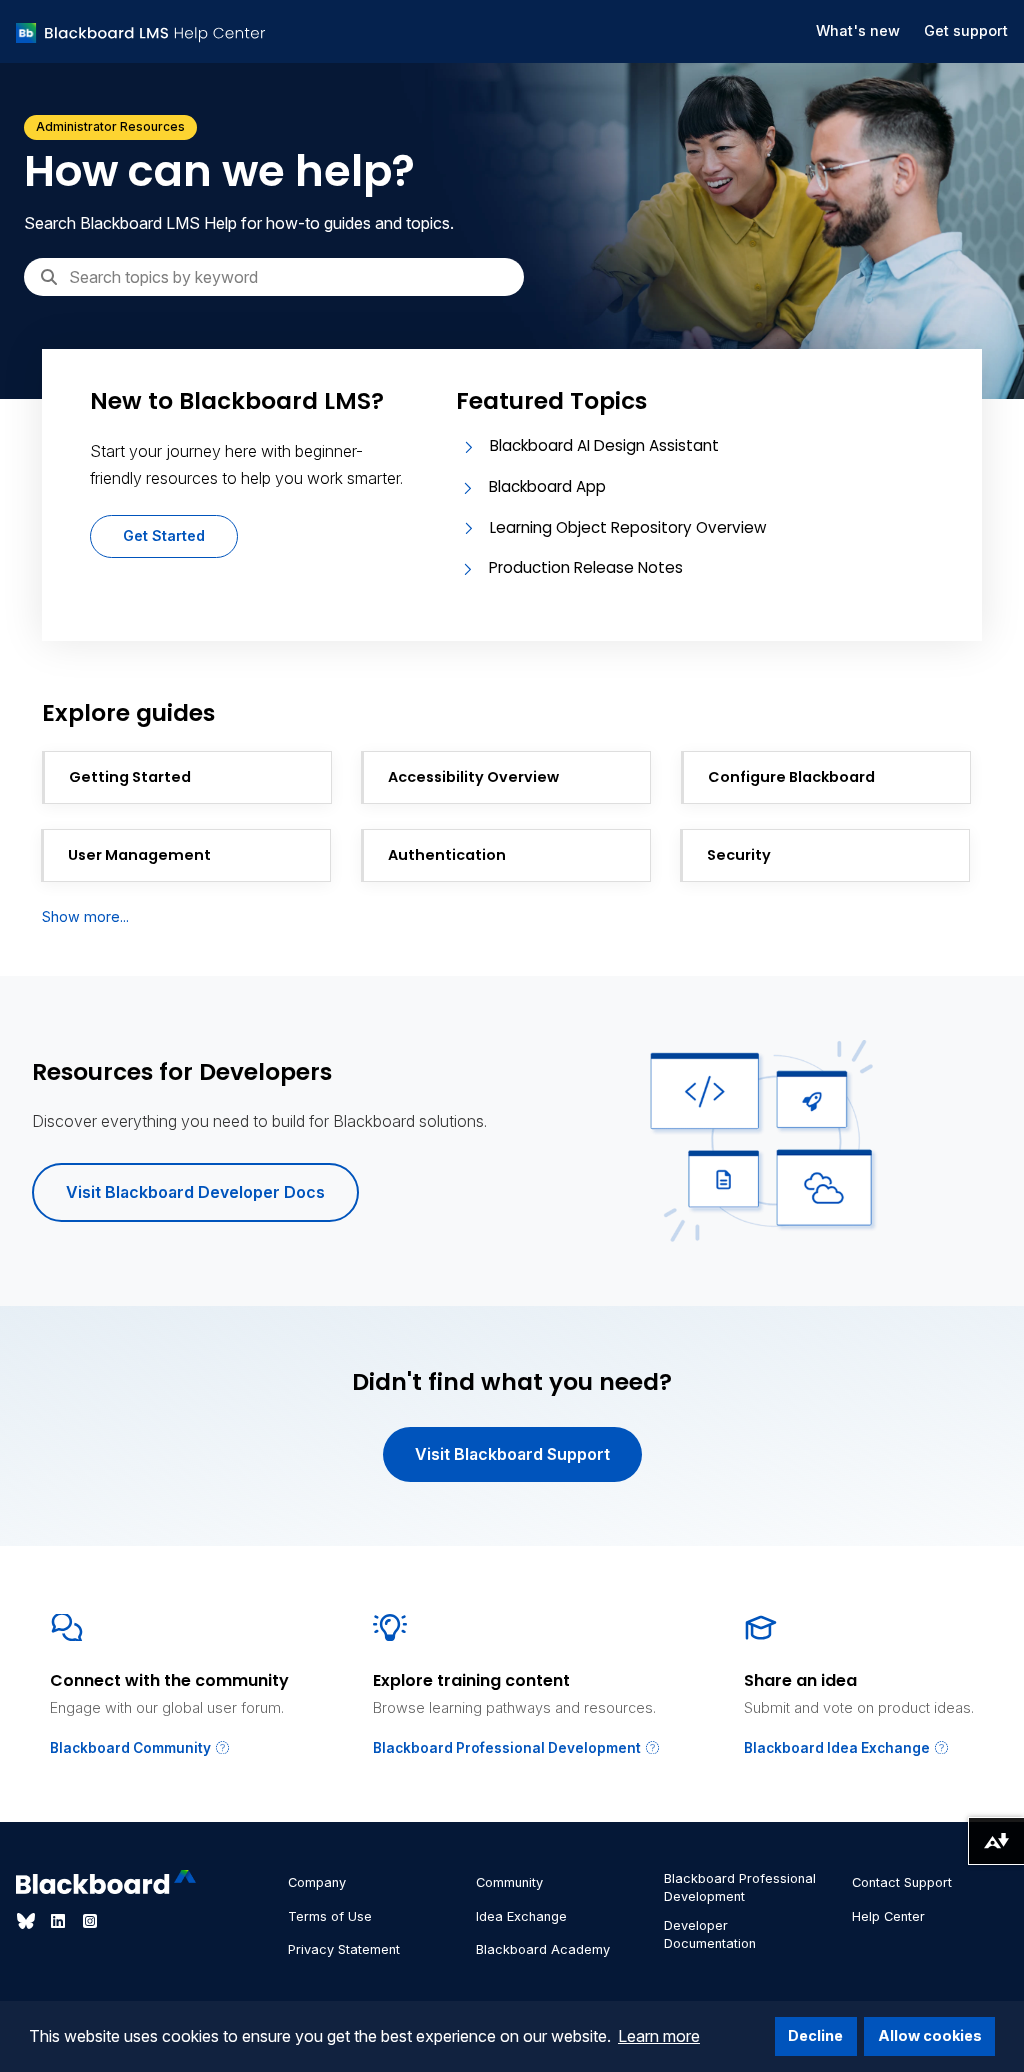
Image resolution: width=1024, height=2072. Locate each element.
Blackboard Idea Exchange (838, 1748)
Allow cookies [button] (930, 2035)
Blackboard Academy (543, 1949)
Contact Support (902, 1882)
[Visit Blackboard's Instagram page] (90, 1921)
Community (509, 1882)
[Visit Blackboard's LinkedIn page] (60, 1921)
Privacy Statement (344, 1949)
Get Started (164, 535)
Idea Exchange (521, 1916)
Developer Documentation (710, 1934)
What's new (858, 30)
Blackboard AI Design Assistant (604, 445)
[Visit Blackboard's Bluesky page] (28, 1921)
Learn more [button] (659, 2036)
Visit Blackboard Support (512, 1454)
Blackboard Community (132, 1748)
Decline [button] (815, 2035)
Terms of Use (330, 1916)
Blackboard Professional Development (508, 1748)
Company (317, 1882)
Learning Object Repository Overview (628, 527)
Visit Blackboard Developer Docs (195, 1192)
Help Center (888, 1916)
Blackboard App (547, 486)
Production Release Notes (586, 567)
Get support (966, 30)
